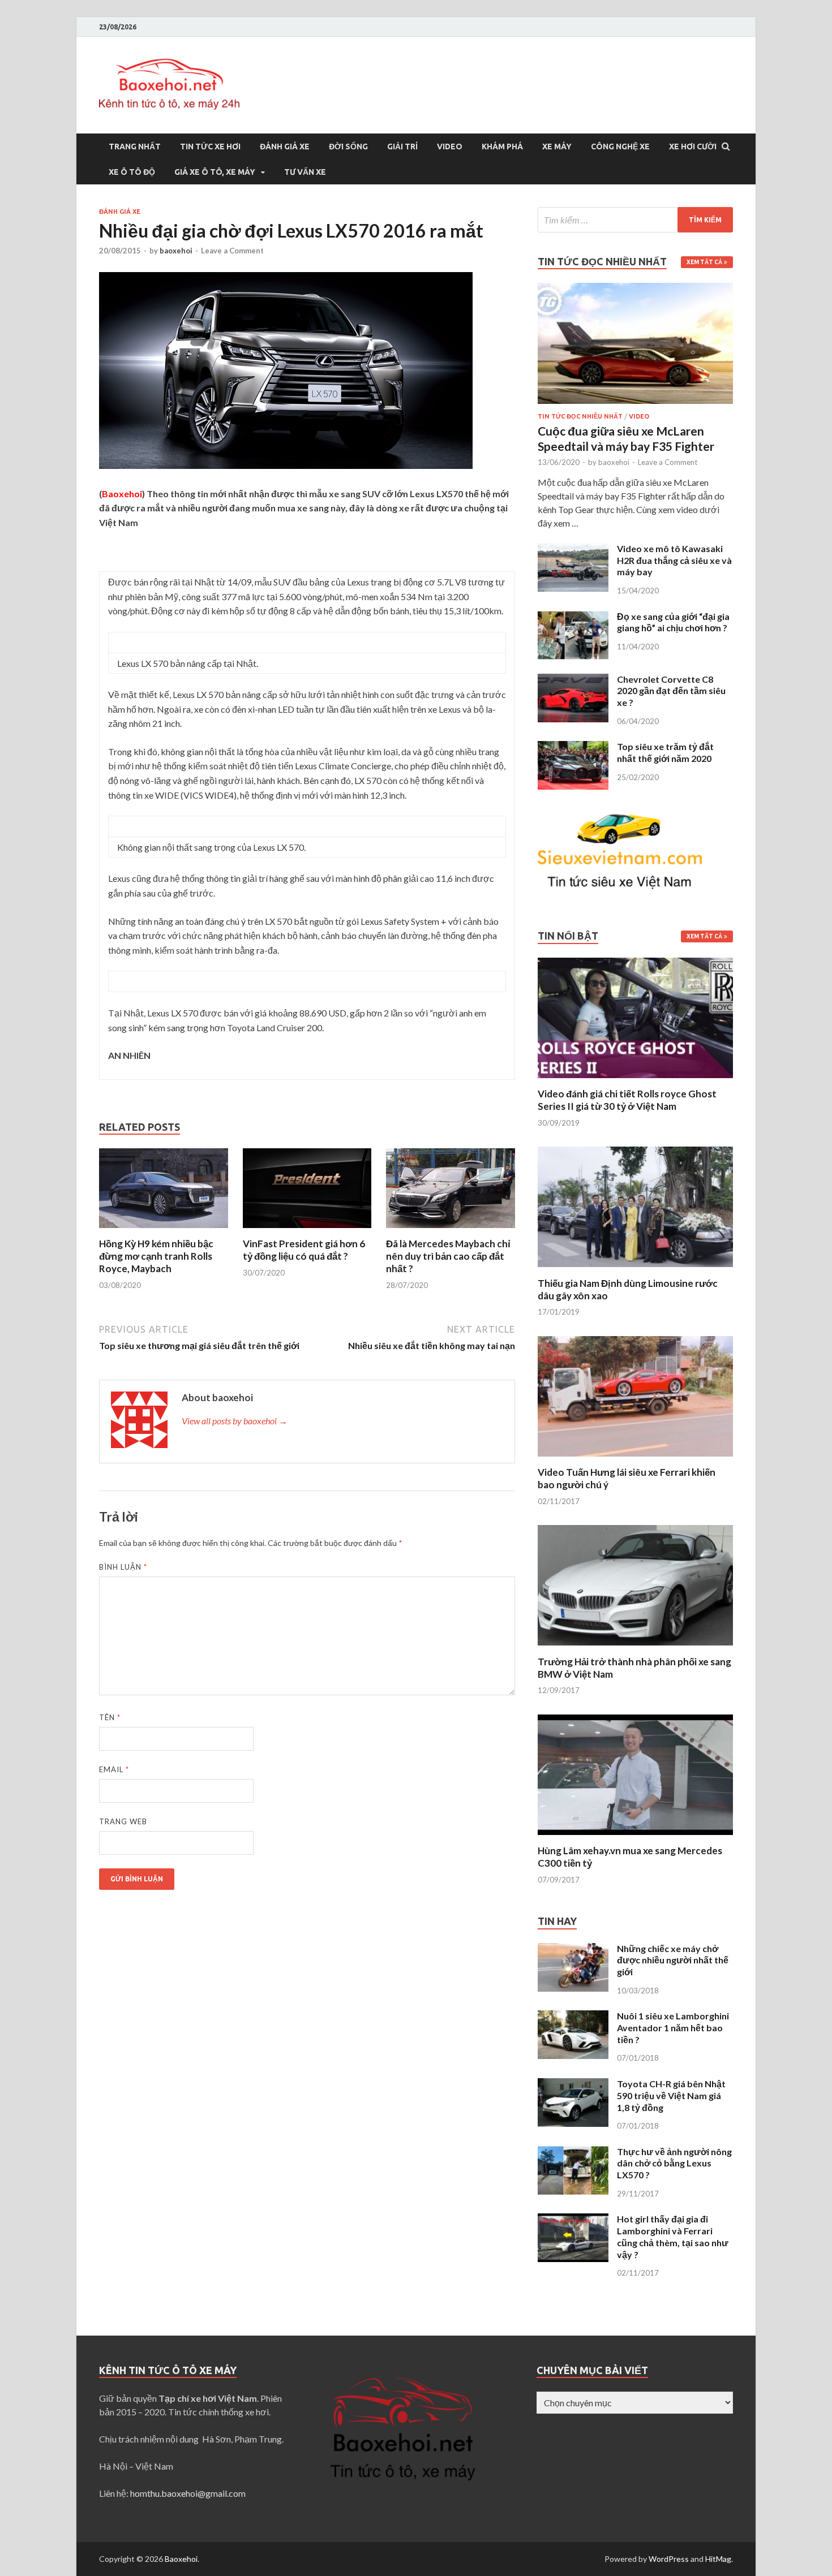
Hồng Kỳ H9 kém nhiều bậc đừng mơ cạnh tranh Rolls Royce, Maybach (156, 1256)
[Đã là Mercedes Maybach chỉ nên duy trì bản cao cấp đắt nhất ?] (451, 1231)
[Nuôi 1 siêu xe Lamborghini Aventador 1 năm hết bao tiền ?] (573, 2017)
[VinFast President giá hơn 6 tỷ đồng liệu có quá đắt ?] (307, 1231)
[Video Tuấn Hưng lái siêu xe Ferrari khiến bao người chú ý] (635, 1459)
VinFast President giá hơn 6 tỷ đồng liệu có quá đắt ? (304, 1250)
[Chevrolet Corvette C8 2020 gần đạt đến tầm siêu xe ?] (573, 680)
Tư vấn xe (305, 172)
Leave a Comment (232, 251)
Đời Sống (348, 147)
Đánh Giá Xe (285, 147)
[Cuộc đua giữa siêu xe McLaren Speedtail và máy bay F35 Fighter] (635, 289)
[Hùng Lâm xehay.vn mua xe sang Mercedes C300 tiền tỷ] (635, 1838)
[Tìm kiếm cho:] (635, 220)
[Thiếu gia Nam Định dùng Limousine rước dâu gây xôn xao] (635, 1270)
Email (114, 1769)
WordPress (669, 2559)
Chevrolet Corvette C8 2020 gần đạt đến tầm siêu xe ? (671, 691)
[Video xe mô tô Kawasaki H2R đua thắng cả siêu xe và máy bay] (573, 550)
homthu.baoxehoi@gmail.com (188, 2493)
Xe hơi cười (693, 147)
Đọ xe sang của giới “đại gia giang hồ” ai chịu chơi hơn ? (673, 622)
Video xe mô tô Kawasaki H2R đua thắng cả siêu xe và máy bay (674, 560)
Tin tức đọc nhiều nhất (580, 416)
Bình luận (123, 1567)
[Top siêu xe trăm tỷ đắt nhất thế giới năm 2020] (573, 748)
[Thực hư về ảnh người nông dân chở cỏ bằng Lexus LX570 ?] (573, 2153)
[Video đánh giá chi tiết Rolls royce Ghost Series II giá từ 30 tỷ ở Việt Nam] (635, 1081)
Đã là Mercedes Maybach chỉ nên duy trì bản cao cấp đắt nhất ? (448, 1256)
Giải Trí (402, 147)
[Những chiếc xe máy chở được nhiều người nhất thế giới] (573, 1950)
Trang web (123, 1821)
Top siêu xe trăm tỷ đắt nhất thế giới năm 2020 (665, 752)
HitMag (718, 2559)
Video (450, 147)
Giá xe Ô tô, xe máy (215, 172)
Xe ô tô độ (132, 172)
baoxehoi (176, 251)
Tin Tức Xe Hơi (210, 147)
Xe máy (557, 147)
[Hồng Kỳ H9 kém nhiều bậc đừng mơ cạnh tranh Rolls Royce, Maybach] (164, 1231)
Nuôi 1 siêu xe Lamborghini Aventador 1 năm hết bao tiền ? (673, 2028)
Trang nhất (135, 147)
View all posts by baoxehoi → (235, 1421)
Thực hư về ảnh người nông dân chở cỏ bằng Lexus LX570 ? (674, 2163)
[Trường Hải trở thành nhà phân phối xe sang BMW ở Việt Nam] (635, 1649)
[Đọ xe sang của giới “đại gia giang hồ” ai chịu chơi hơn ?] (573, 617)
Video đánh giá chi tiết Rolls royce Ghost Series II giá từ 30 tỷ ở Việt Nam (627, 1100)
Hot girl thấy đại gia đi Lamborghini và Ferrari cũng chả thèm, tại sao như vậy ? (673, 2236)
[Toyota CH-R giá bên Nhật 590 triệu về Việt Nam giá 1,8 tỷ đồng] (573, 2085)
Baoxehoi (181, 2559)
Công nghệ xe (620, 147)
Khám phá (502, 147)
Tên (110, 1717)
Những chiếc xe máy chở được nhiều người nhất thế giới (673, 1960)
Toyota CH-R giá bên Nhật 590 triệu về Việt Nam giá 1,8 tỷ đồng (671, 2095)
